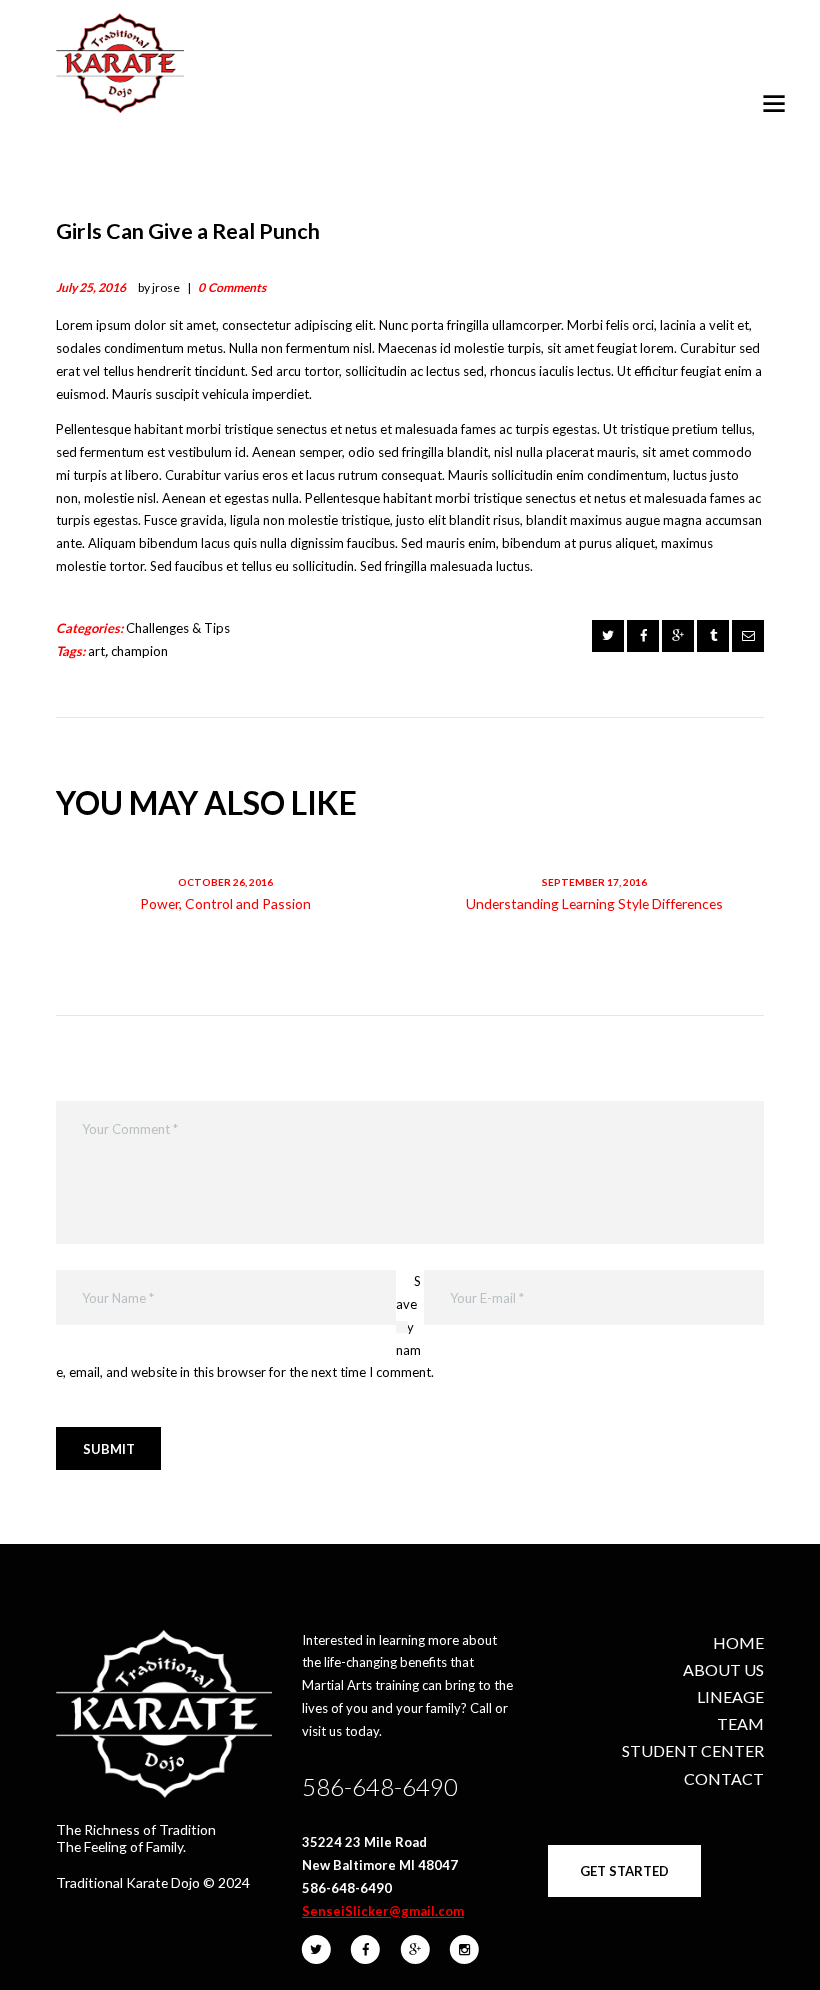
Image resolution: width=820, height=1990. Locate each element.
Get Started (624, 1871)
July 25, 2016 (91, 287)
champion (139, 651)
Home (738, 1642)
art (96, 651)
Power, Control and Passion (225, 903)
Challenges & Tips (178, 628)
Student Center (693, 1750)
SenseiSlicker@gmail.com (383, 1911)
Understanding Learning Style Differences (594, 903)
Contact (724, 1778)
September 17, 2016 (594, 882)
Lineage (730, 1696)
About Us (723, 1669)
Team (740, 1723)
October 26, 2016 (225, 882)
